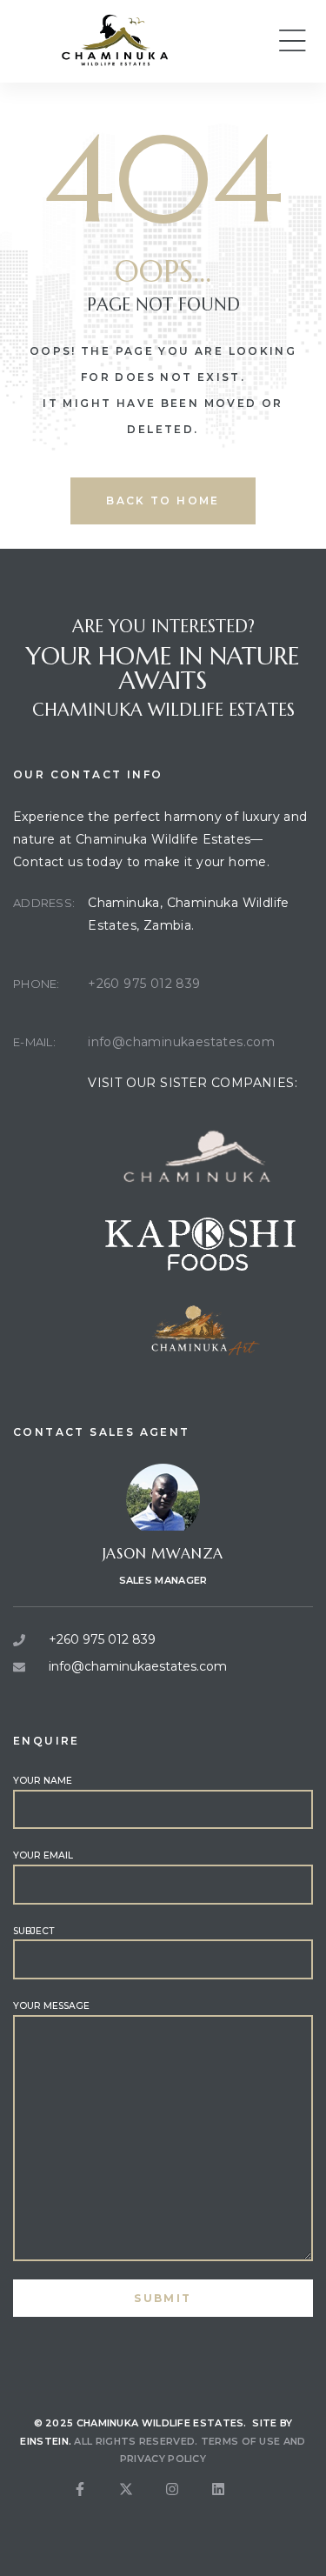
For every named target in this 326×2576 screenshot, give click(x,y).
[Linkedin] (232, 2503)
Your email (43, 1855)
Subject (33, 1931)
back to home (163, 501)
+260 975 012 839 (144, 984)
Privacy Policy (163, 2459)
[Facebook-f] (94, 2503)
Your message (51, 2006)
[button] (292, 41)
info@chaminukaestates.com (181, 1042)
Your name (43, 1781)
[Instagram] (186, 2503)
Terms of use (241, 2441)
